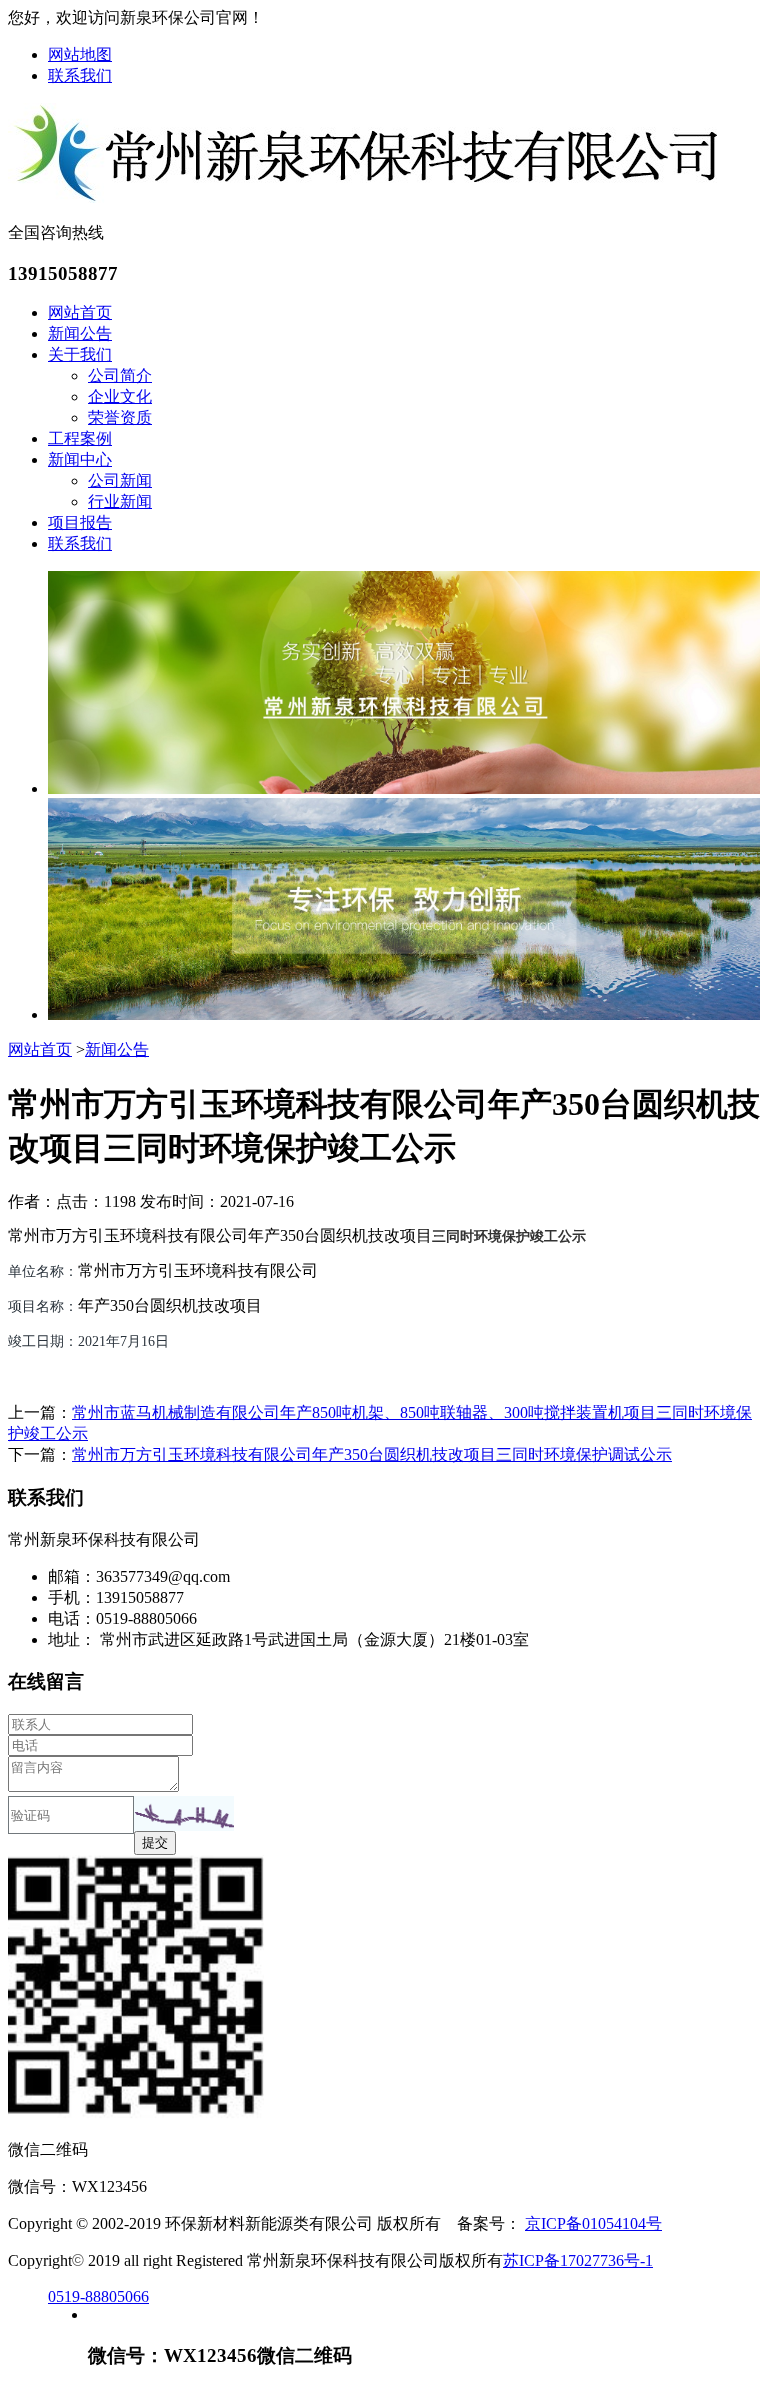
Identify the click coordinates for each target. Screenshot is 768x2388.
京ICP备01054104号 (593, 2223)
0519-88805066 (98, 2296)
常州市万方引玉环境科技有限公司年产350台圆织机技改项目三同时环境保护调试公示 (372, 1454)
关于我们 (80, 354)
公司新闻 (120, 480)
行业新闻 (120, 501)
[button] (184, 1813)
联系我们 (80, 75)
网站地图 (80, 54)
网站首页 (80, 312)
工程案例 (80, 438)
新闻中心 (80, 459)
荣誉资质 (120, 417)
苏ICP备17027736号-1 (578, 2260)
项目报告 (80, 522)
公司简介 (120, 375)
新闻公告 (80, 333)
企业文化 (120, 396)
